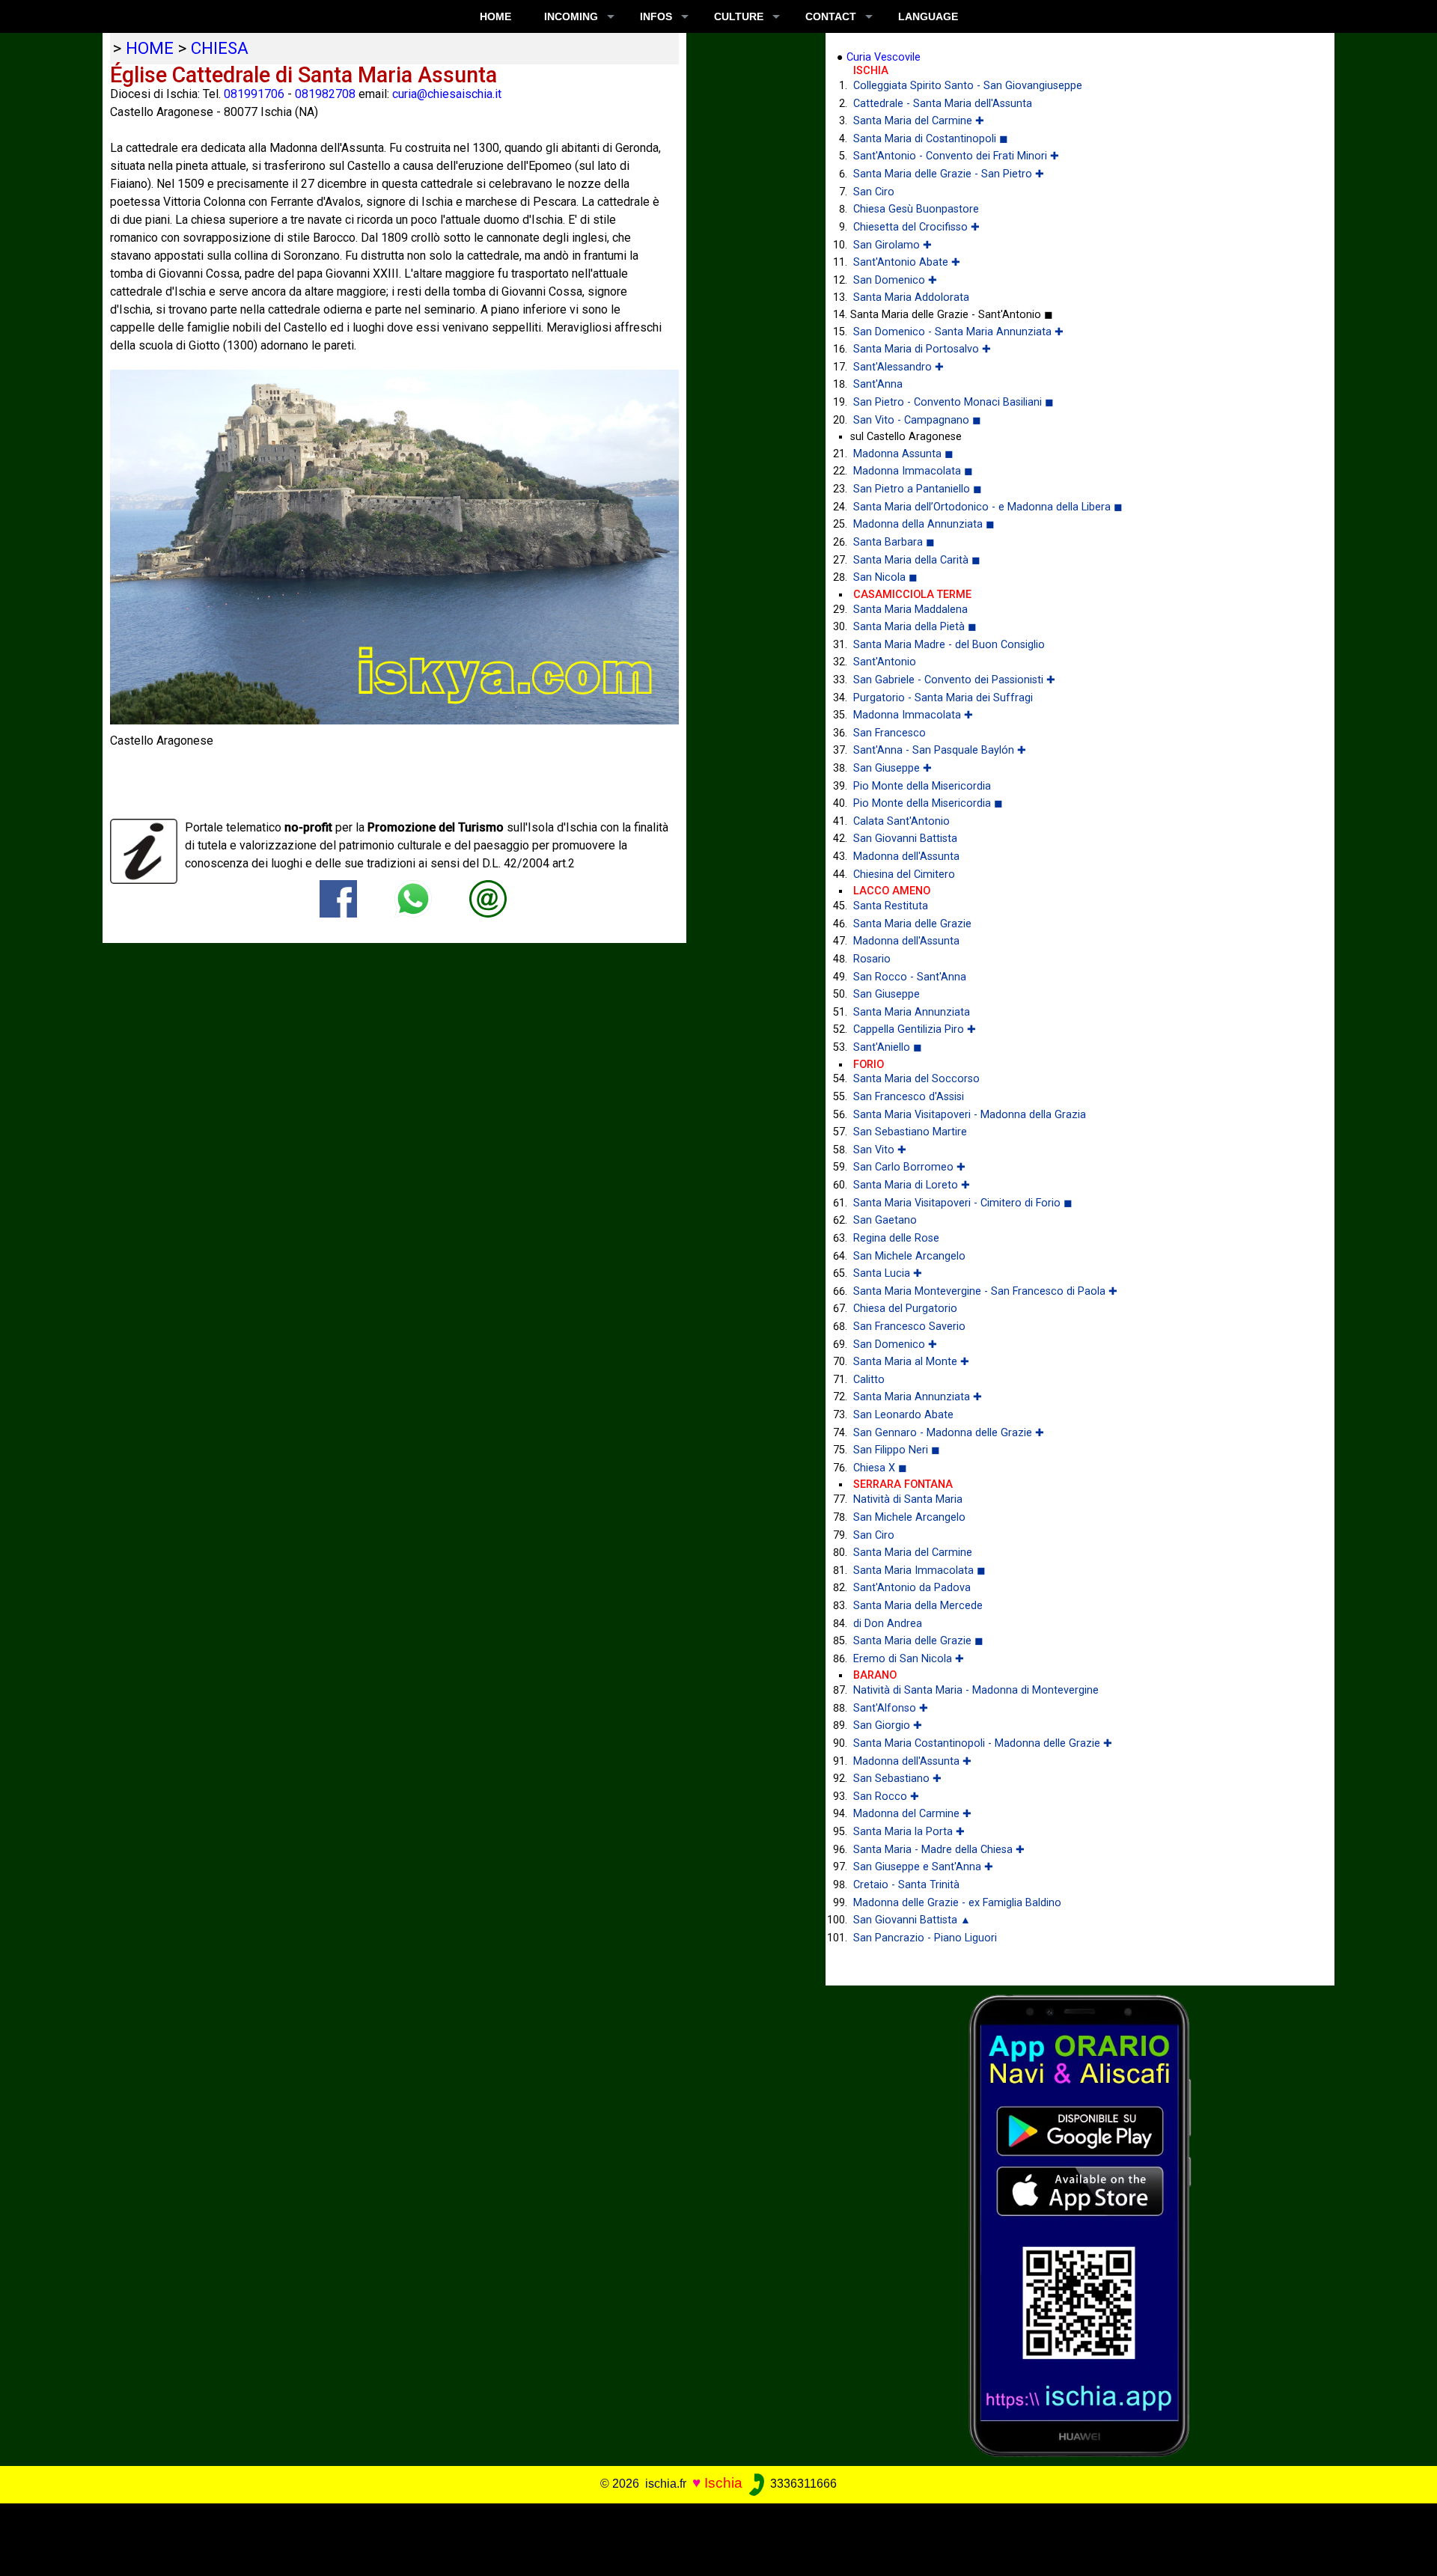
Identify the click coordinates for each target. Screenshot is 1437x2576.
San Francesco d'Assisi (909, 1097)
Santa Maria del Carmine (913, 1553)
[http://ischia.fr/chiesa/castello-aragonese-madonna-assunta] (488, 898)
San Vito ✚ (880, 1150)
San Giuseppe (887, 994)
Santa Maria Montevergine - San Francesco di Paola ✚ (985, 1291)
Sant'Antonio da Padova (912, 1588)
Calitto (869, 1380)
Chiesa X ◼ (880, 1468)
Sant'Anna (878, 384)
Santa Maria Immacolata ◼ (919, 1571)
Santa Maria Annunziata (912, 1012)
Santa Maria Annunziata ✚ (918, 1397)
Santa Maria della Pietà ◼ (915, 627)
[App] (1080, 2225)
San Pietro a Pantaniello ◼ (918, 489)
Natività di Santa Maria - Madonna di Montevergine (976, 1690)
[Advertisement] (704, 2537)
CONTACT (831, 16)
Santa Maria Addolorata (911, 297)
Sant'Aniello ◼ (888, 1047)
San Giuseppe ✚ (893, 768)
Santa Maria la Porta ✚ (909, 1832)
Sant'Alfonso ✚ (891, 1708)
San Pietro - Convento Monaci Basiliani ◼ (954, 402)
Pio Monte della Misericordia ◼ (928, 803)
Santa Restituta (891, 906)
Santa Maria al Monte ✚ (911, 1362)
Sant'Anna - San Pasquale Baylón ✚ (940, 750)
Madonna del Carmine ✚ (912, 1814)
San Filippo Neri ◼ (897, 1450)
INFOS (656, 16)
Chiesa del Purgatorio (905, 1309)
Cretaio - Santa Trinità (906, 1885)
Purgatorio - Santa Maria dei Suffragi (943, 698)
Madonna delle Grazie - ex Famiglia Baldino (957, 1903)
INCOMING (571, 16)
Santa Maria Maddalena (910, 610)
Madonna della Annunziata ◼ (924, 524)
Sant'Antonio (885, 662)
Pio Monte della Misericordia (922, 786)
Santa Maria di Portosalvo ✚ (922, 349)
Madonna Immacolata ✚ (913, 715)
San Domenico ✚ (895, 280)
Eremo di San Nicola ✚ (909, 1659)
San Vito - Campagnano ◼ (917, 420)
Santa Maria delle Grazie (912, 924)
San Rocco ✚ (886, 1797)
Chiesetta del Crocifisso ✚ (916, 227)
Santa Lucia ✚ (888, 1273)
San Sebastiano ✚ (897, 1779)
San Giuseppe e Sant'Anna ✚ (923, 1867)
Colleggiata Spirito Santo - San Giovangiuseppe (968, 86)
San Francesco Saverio (909, 1327)
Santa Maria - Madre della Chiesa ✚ (939, 1850)
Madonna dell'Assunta (906, 857)
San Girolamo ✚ (893, 245)
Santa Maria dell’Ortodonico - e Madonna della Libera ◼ (988, 507)
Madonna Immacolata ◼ (913, 471)
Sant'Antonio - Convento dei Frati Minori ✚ (956, 156)
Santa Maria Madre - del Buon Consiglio (949, 645)
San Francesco (890, 733)
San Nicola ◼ (885, 577)
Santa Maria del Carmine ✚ (919, 121)
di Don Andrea (888, 1624)
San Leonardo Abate (903, 1415)
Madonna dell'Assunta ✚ (912, 1761)
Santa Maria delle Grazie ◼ (918, 1641)
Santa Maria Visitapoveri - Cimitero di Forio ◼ (963, 1203)
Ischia (723, 2483)
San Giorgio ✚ (888, 1725)
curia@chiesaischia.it (447, 94)
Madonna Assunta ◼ (903, 454)
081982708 (325, 94)
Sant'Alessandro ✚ (898, 367)
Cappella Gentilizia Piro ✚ (915, 1029)
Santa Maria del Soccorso (916, 1079)
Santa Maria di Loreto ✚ (912, 1185)
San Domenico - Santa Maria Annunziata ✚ (958, 332)
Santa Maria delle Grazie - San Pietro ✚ (949, 174)
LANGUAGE (928, 16)
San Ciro (874, 192)
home (150, 48)
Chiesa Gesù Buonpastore (916, 209)
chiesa (220, 48)
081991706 (254, 94)
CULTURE (739, 16)
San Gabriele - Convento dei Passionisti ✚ (954, 680)
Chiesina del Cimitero (904, 875)
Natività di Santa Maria (908, 1499)
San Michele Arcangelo (909, 1256)
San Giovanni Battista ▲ (912, 1920)
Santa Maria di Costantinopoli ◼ (931, 139)
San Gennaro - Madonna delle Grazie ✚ (949, 1433)
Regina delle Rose (896, 1238)
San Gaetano (885, 1220)
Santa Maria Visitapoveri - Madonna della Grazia (970, 1115)
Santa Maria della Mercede (918, 1606)
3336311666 (802, 2484)
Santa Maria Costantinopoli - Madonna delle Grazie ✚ (983, 1743)
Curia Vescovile (884, 57)
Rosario (872, 959)
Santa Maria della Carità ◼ (917, 560)
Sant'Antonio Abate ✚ (907, 262)
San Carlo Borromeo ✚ (909, 1167)
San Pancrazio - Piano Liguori (925, 1938)
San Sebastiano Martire (910, 1132)
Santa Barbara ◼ (894, 542)
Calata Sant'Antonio (901, 821)
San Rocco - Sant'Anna (910, 977)
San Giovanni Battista (905, 839)
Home (495, 16)
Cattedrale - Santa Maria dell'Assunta (943, 104)
